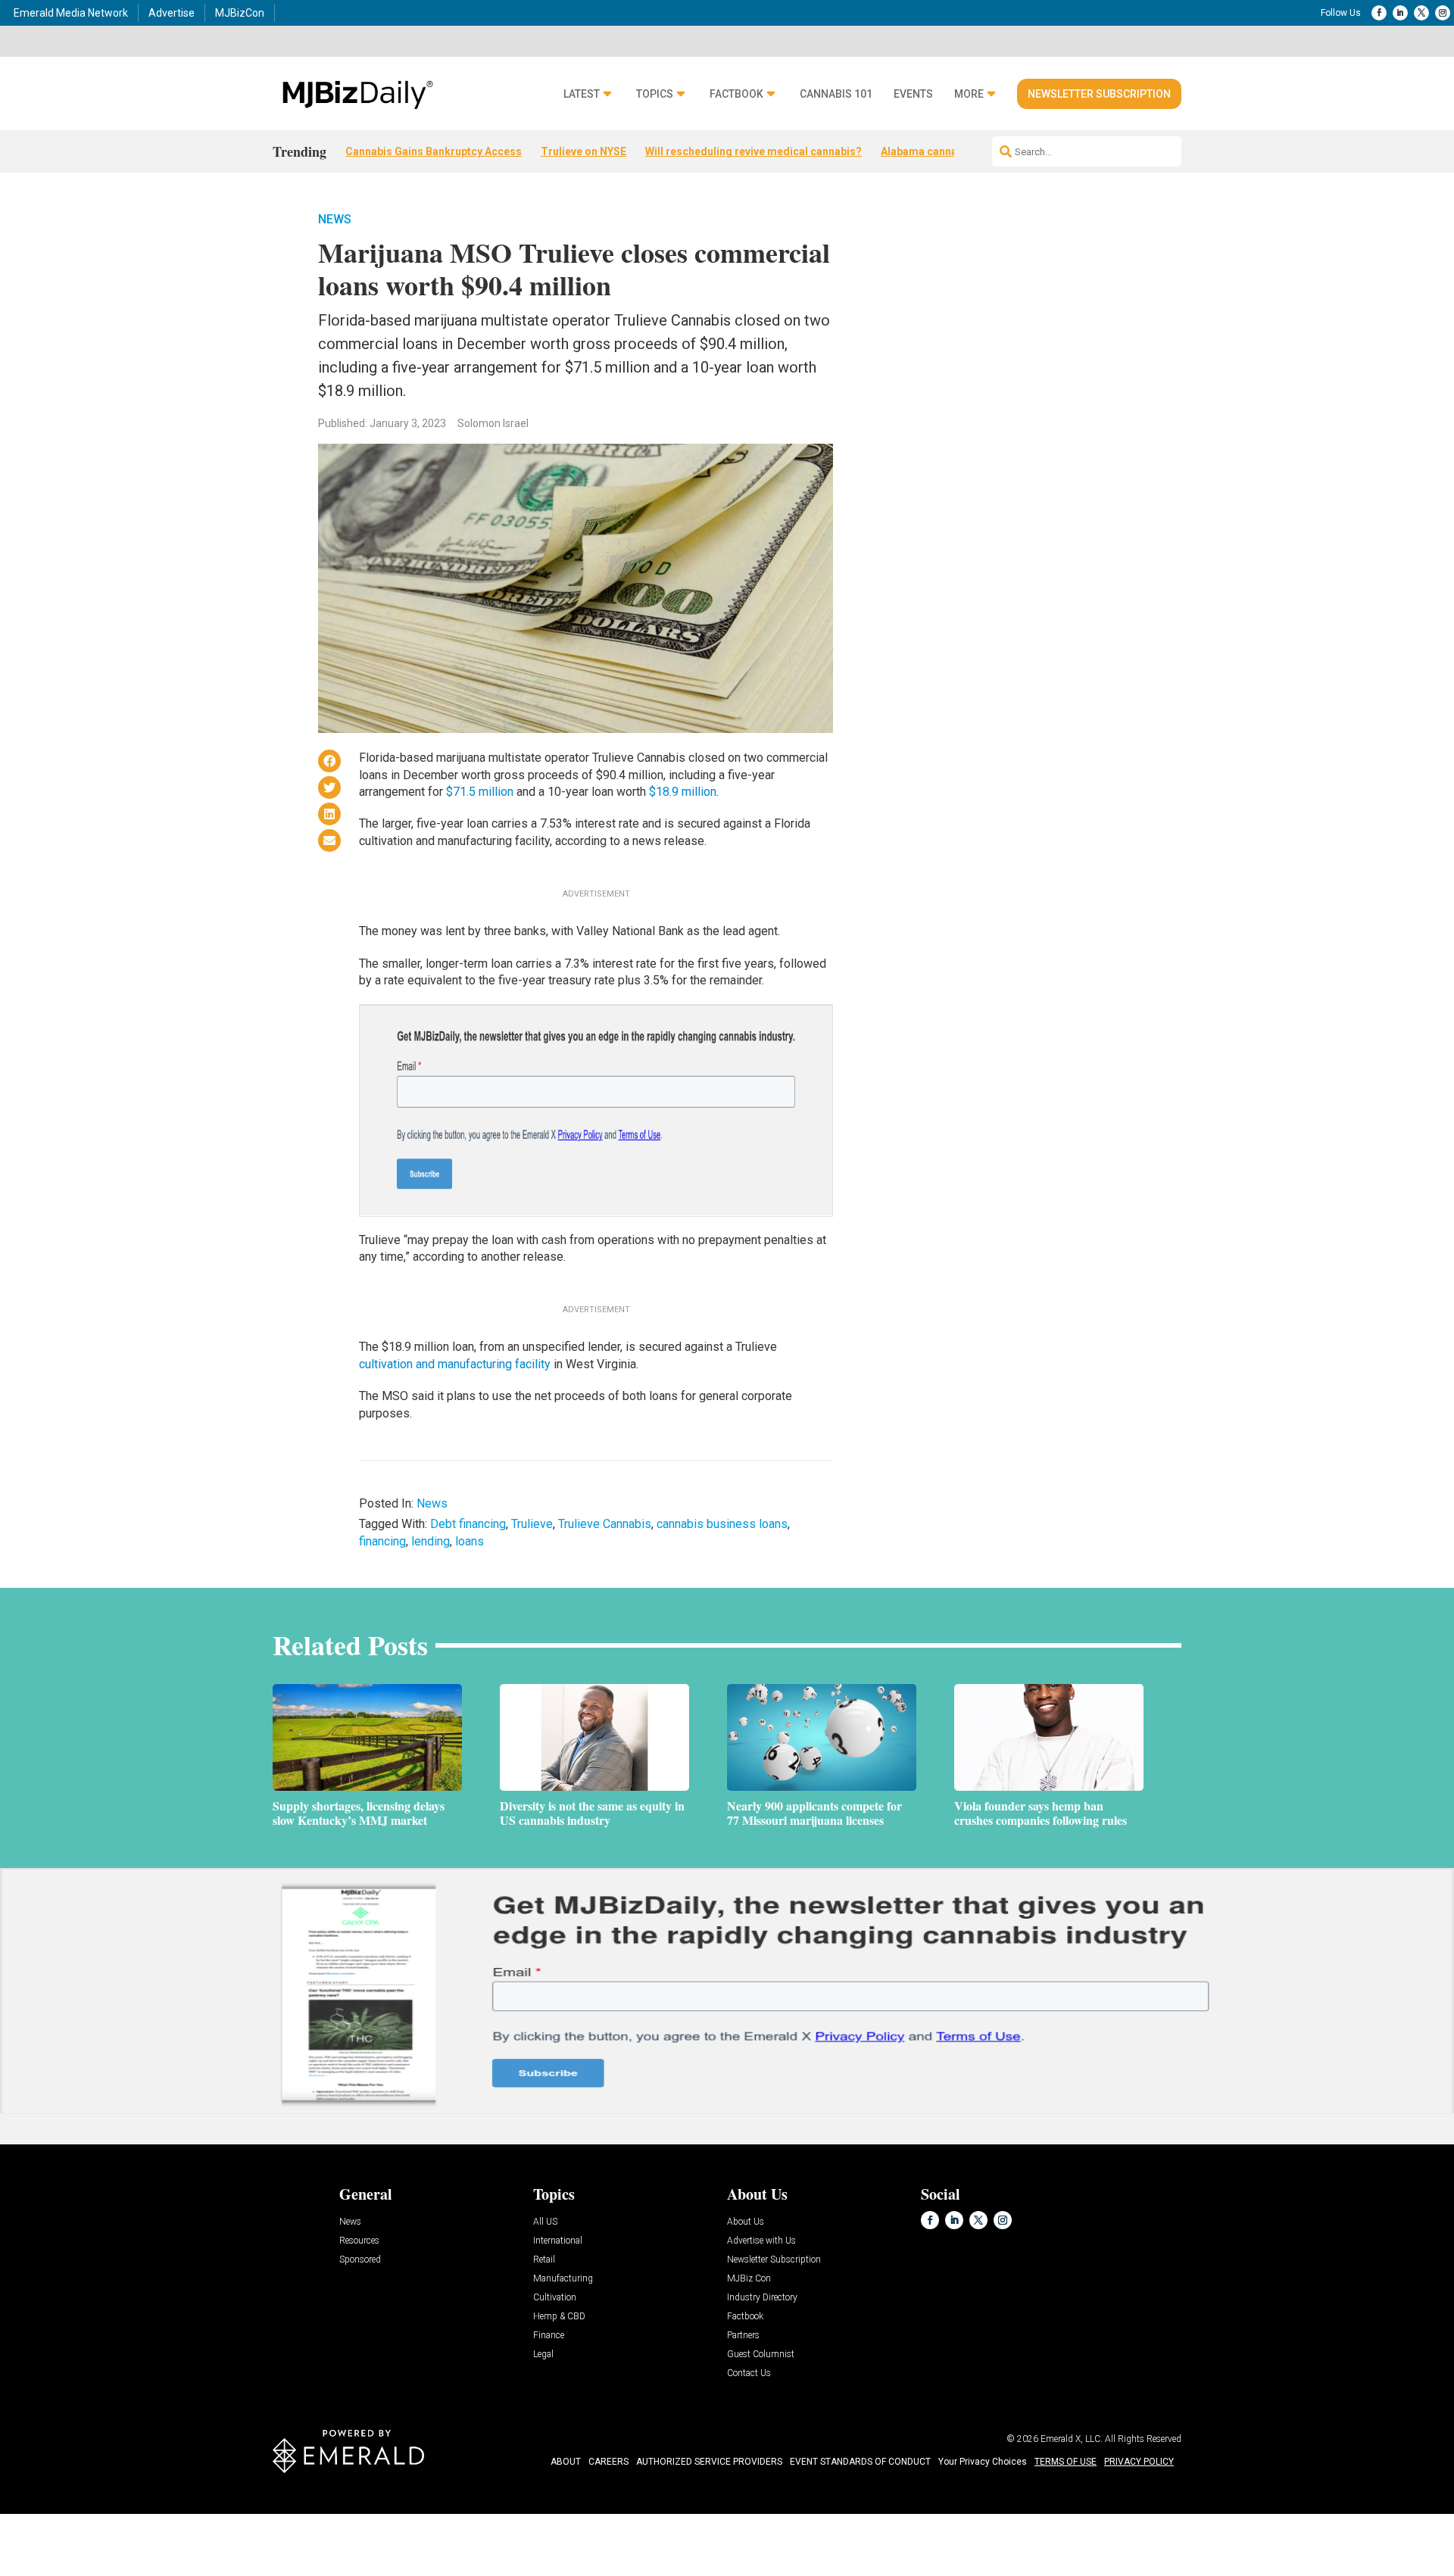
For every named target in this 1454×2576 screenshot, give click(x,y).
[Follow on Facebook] (1379, 13)
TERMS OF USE (1066, 2462)
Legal (543, 2355)
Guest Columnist (761, 2355)
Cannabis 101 (836, 94)
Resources (359, 2241)
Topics (655, 94)
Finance (549, 2336)
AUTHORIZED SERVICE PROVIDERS (709, 2462)
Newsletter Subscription (1099, 94)
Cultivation (555, 2298)
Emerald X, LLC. (1072, 2439)
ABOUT (566, 2462)
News (335, 219)
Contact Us (749, 2373)
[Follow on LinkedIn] (1400, 13)
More (969, 94)
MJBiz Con (749, 2279)
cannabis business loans (722, 1524)
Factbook (736, 94)
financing (382, 1541)
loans (470, 1541)
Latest (582, 94)
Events (913, 94)
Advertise (172, 13)
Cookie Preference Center (154, 2517)
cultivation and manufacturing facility (455, 1364)
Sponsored (360, 2260)
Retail (544, 2260)
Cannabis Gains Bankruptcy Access (434, 151)
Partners (743, 2336)
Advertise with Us (761, 2241)
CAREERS (608, 2462)
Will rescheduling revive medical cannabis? (754, 151)
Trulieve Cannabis (605, 1524)
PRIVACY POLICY (1139, 2462)
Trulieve (532, 1524)
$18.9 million (683, 792)
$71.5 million (480, 792)
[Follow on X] (1421, 13)
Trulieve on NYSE (583, 151)
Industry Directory (762, 2298)
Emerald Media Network (71, 13)
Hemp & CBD (559, 2317)
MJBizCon (240, 13)
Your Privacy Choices (983, 2462)
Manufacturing (563, 2279)
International (558, 2241)
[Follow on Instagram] (1443, 13)
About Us (746, 2222)
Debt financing (468, 1524)
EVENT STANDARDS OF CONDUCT (860, 2462)
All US (545, 2222)
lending (431, 1541)
